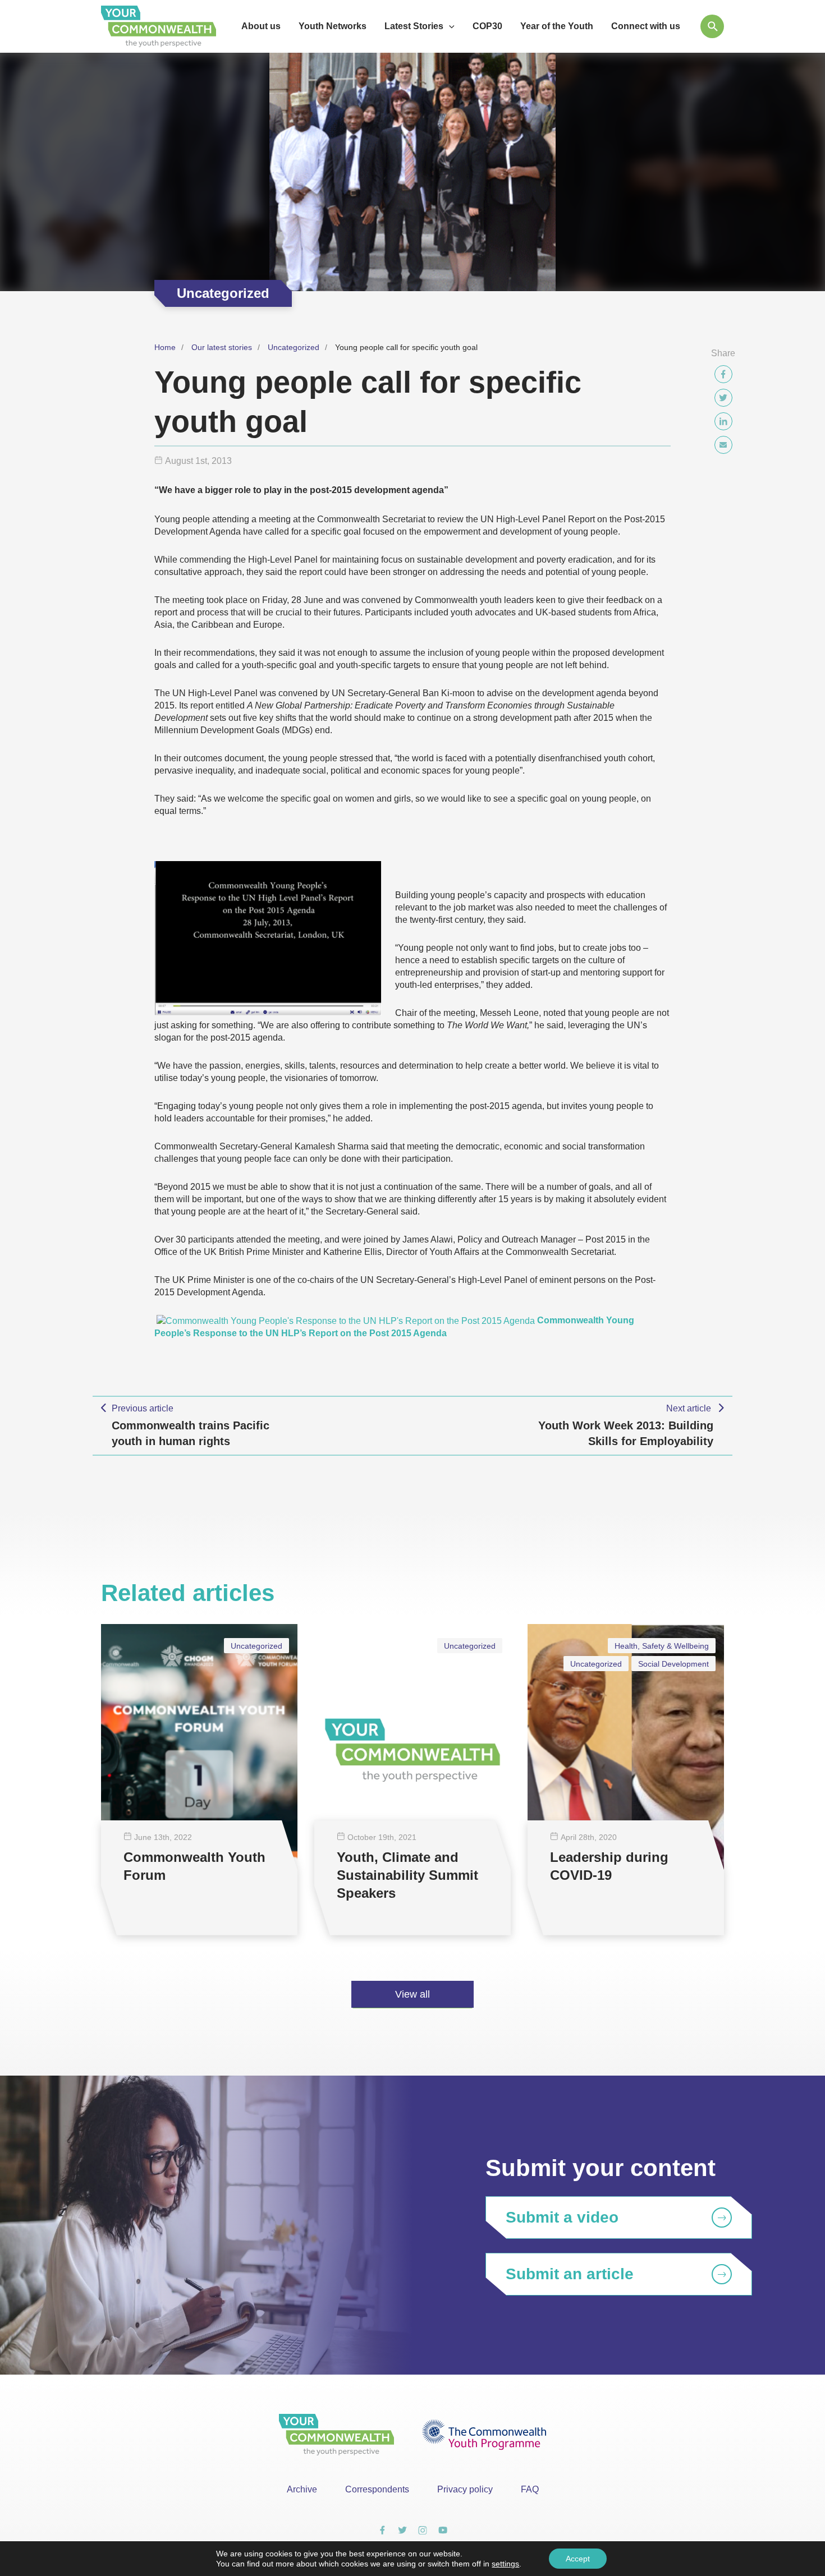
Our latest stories (222, 347)
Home (165, 347)
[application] (449, 26)
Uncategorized (294, 347)
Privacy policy (465, 2489)
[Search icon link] (712, 26)
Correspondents (377, 2489)
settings (505, 2564)
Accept (578, 2559)
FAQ (530, 2489)
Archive (302, 2489)
